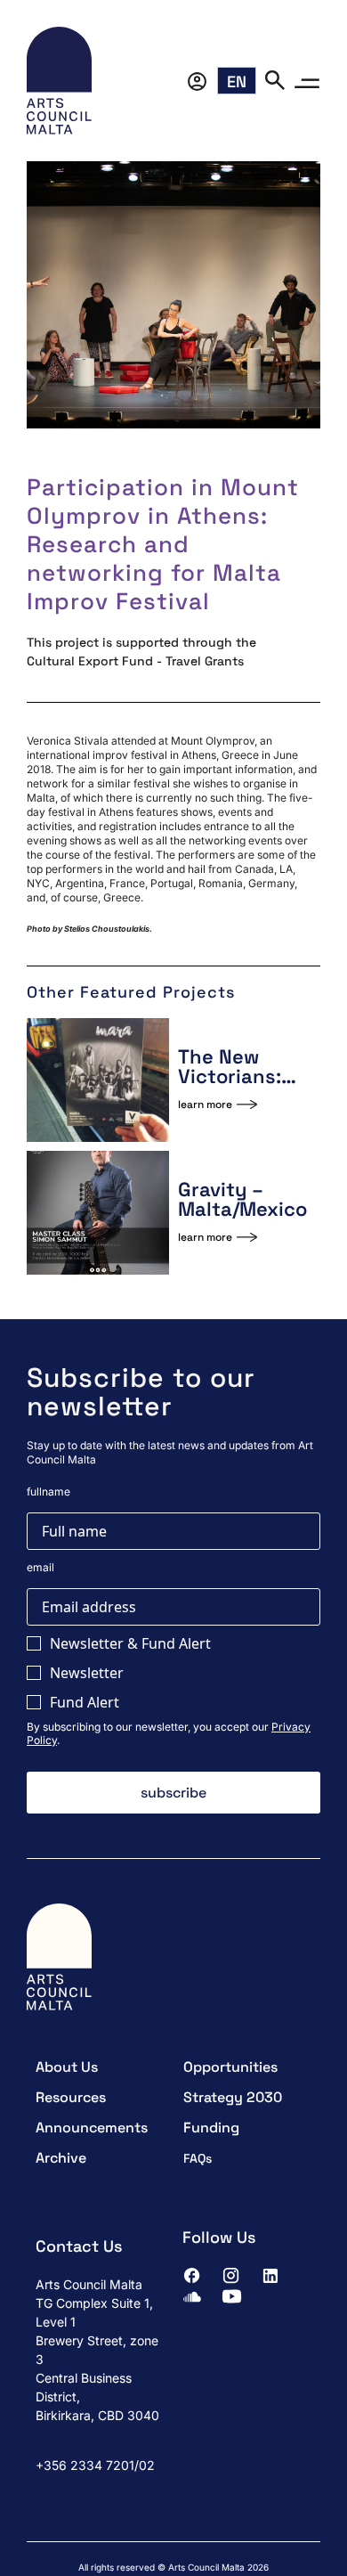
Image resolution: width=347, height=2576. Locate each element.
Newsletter (87, 1673)
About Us (67, 2067)
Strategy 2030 (233, 2097)
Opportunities (230, 2067)
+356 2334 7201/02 (95, 2465)
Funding (211, 2128)
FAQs (198, 2158)
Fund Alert (85, 1702)
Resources (71, 2097)
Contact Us (79, 2246)
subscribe (173, 1793)
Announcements (92, 2128)
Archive (61, 2158)
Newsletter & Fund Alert (130, 1643)
